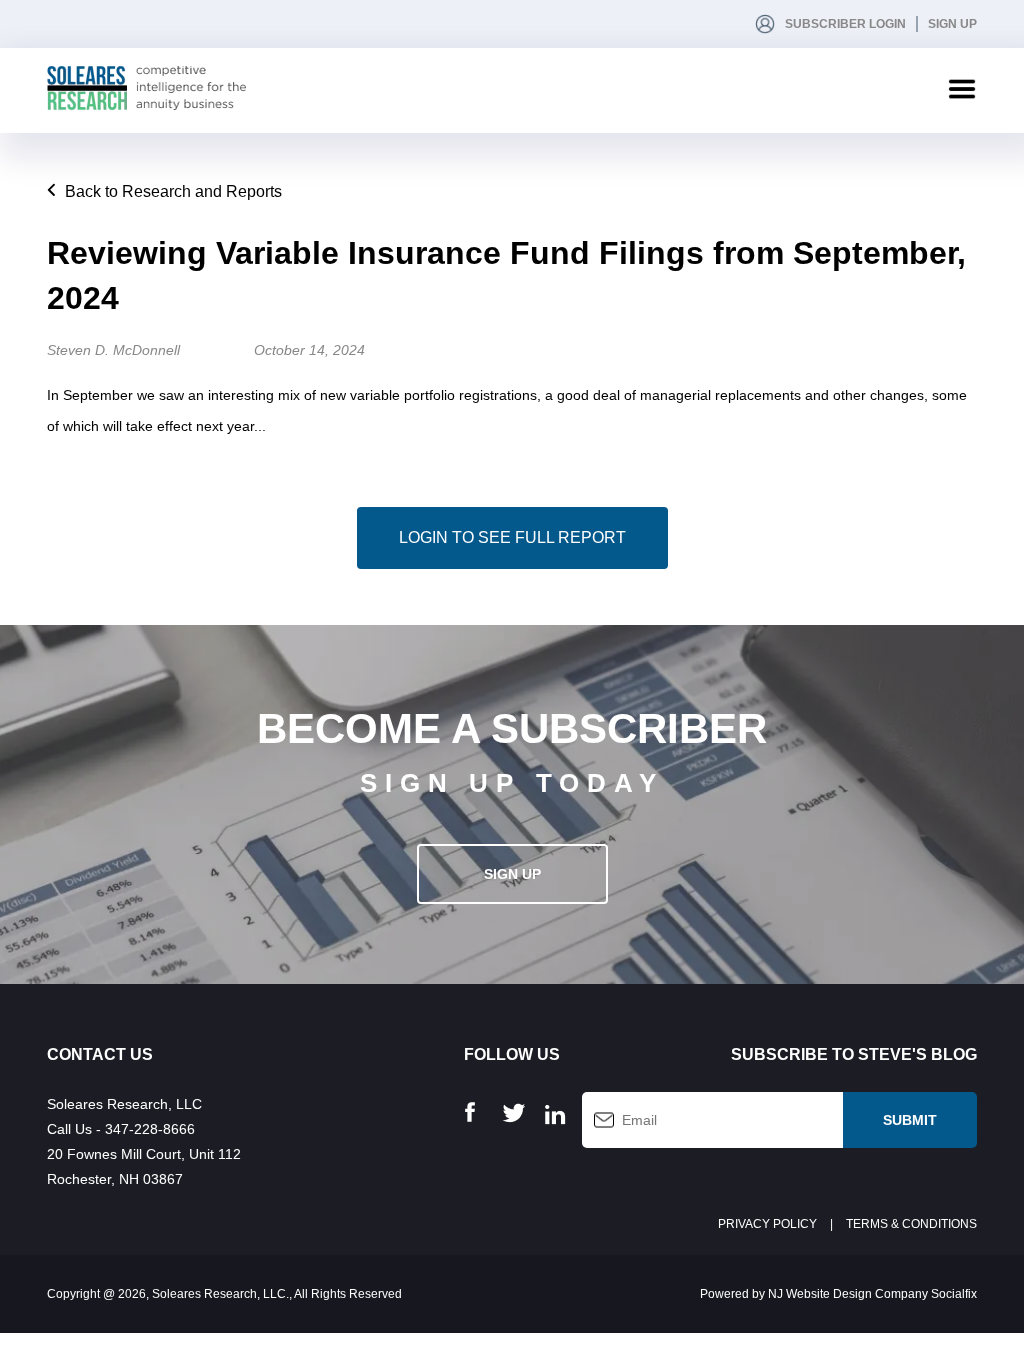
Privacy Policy (767, 1224)
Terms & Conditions (911, 1224)
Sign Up (952, 24)
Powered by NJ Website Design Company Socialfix (838, 1294)
